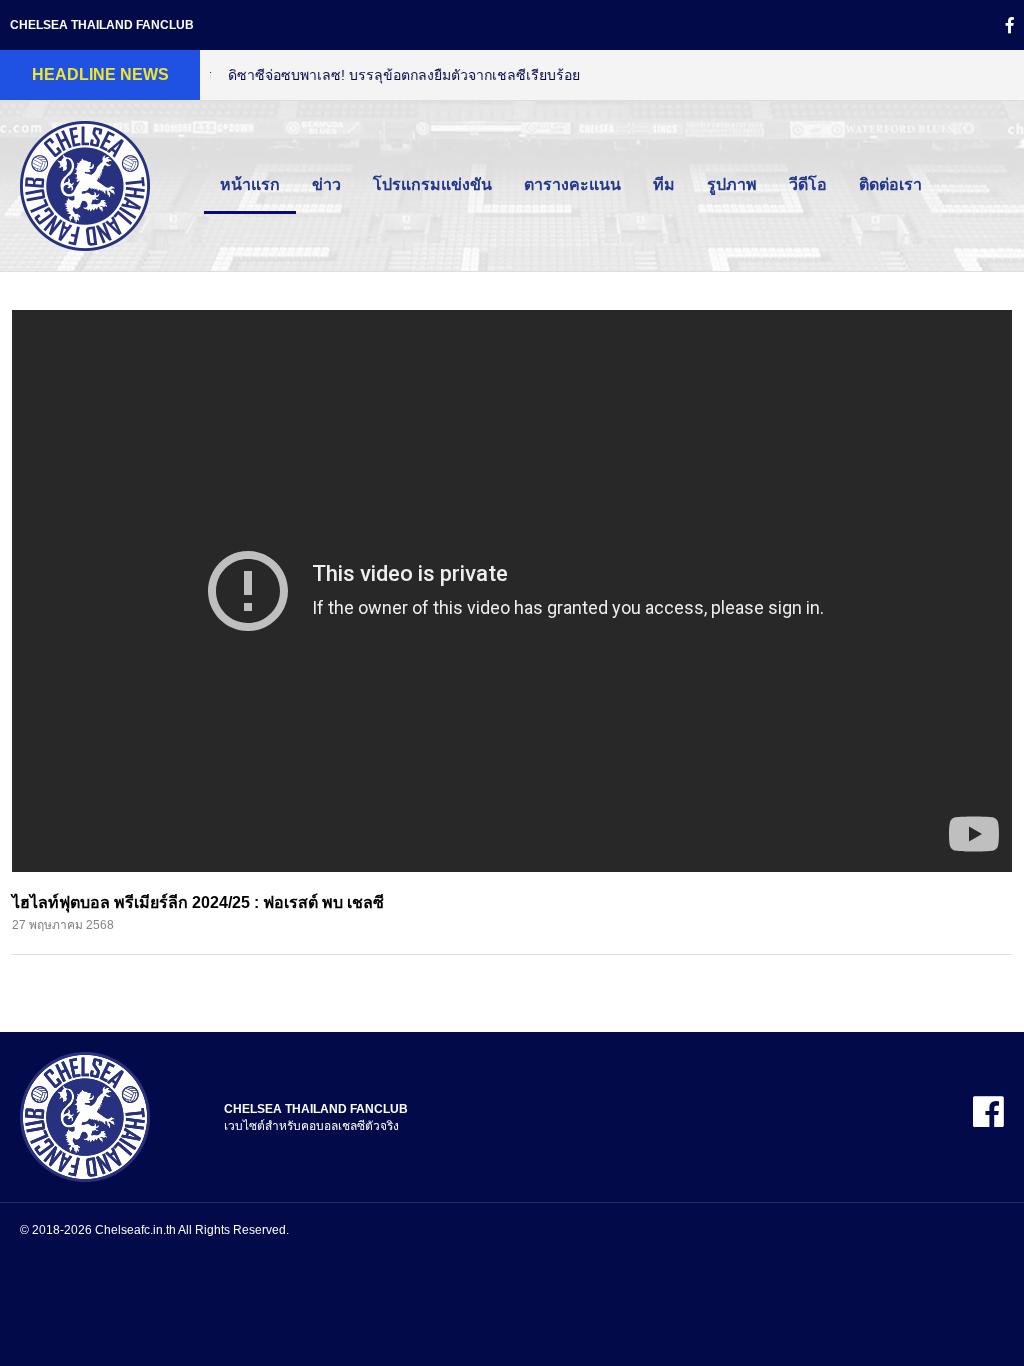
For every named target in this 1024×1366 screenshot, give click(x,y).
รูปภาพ (732, 184)
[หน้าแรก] (85, 184)
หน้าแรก (250, 184)
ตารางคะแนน (572, 184)
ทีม (664, 184)
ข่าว (326, 184)
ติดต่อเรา (890, 184)
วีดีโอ (808, 184)
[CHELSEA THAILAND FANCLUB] (85, 1116)
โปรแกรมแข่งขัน (432, 184)
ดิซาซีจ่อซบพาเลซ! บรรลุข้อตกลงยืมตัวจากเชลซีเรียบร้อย (386, 75)
